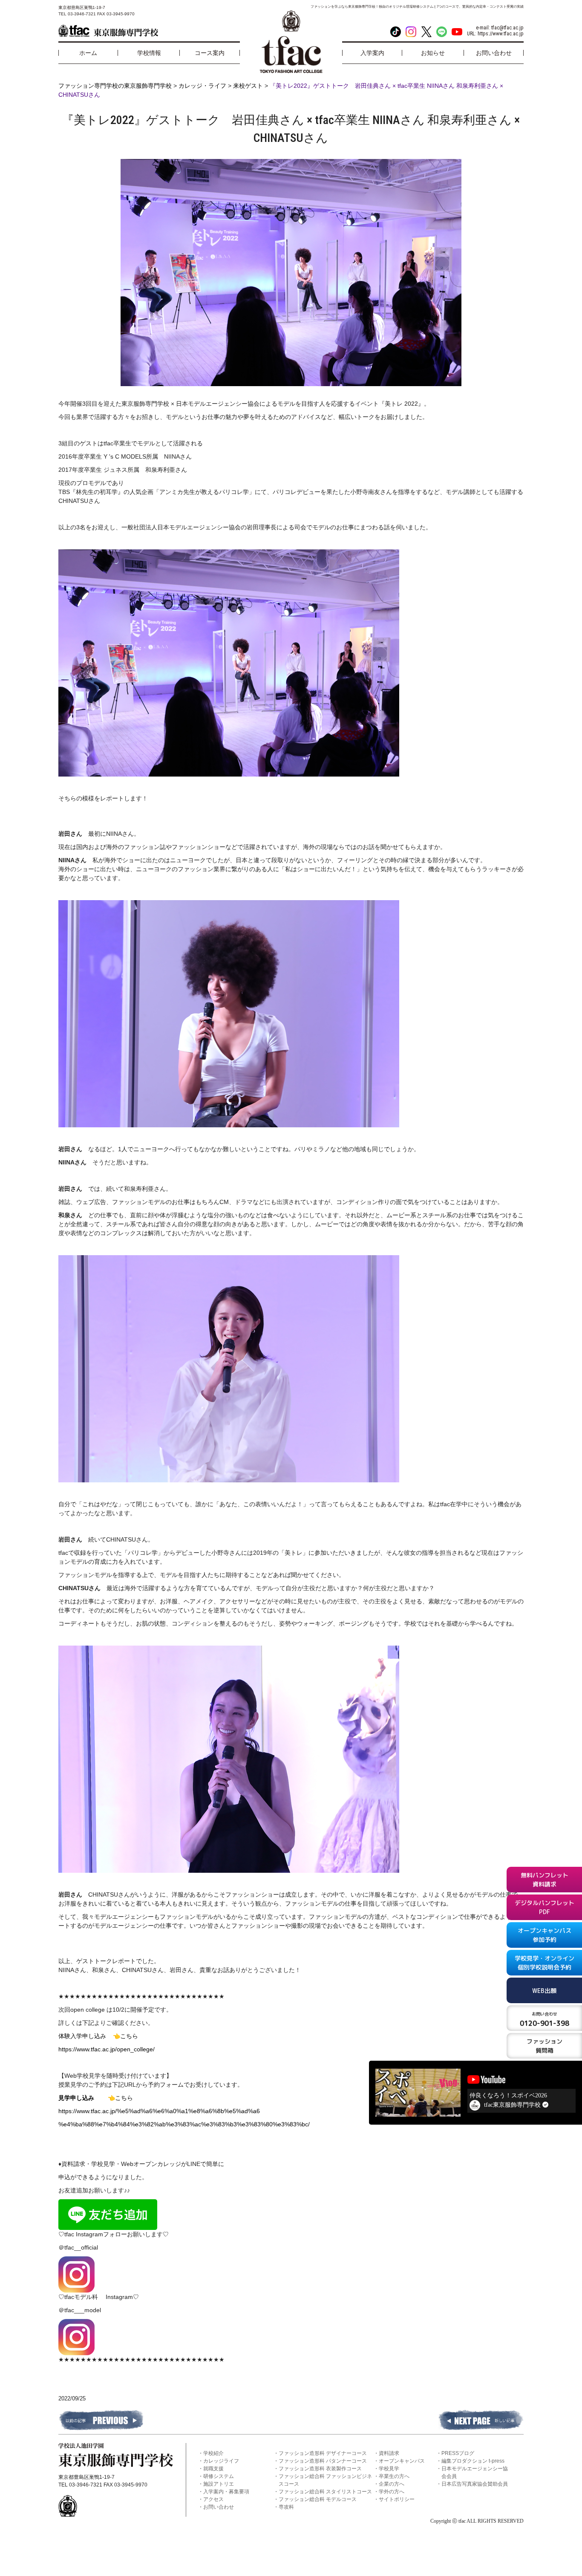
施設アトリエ (219, 2484)
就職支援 (213, 2469)
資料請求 (389, 2453)
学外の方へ (392, 2492)
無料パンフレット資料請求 (545, 1880)
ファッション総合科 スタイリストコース (325, 2492)
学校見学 (389, 2469)
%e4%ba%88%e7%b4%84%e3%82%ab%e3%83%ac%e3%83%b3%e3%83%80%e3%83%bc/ (184, 2124)
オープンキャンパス (402, 2461)
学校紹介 (213, 2453)
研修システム (219, 2476)
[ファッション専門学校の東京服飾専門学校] (108, 31)
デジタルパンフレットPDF (545, 1907)
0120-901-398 (545, 2019)
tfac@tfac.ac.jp (507, 28)
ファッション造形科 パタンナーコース (323, 2461)
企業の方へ (392, 2484)
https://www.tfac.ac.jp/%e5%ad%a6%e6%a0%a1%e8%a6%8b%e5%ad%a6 (159, 2111)
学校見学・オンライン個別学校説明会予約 (545, 1963)
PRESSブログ (458, 2453)
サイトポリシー (397, 2499)
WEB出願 (544, 1991)
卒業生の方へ (394, 2476)
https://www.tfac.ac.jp (501, 34)
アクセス (213, 2499)
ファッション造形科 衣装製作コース (320, 2469)
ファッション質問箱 (545, 2046)
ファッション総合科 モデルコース (318, 2499)
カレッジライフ (221, 2461)
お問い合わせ (219, 2507)
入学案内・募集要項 (226, 2492)
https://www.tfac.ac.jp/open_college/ (107, 2049)
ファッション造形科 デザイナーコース (323, 2453)
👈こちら (125, 2036)
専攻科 (286, 2507)
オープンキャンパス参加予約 (545, 1935)
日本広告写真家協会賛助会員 (475, 2484)
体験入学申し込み (86, 2036)
